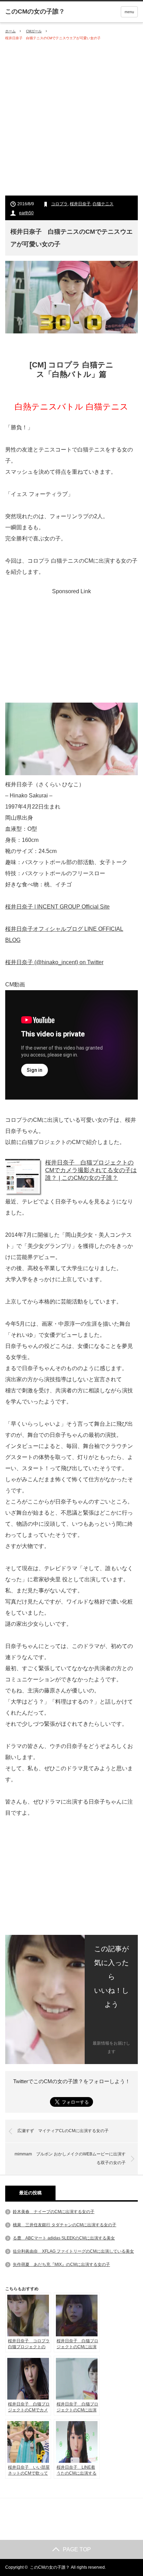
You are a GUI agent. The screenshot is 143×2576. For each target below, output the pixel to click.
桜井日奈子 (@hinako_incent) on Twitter (54, 962)
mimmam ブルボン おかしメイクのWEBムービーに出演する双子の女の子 (70, 2159)
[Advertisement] (71, 118)
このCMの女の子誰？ (50, 2567)
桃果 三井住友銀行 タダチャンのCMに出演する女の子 (65, 2225)
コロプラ (59, 204)
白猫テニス (103, 204)
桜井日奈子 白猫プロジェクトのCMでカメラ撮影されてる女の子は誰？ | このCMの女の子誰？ (91, 1170)
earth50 (26, 213)
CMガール (34, 31)
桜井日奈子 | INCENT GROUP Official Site (57, 907)
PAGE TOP (77, 2549)
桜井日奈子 (80, 204)
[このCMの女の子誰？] (35, 11)
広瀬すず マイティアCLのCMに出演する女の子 (63, 2131)
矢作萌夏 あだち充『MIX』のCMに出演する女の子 (61, 2264)
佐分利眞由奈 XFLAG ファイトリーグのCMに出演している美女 (73, 2251)
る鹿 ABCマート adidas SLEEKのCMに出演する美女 (64, 2238)
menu (129, 12)
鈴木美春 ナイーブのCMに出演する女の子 (54, 2212)
